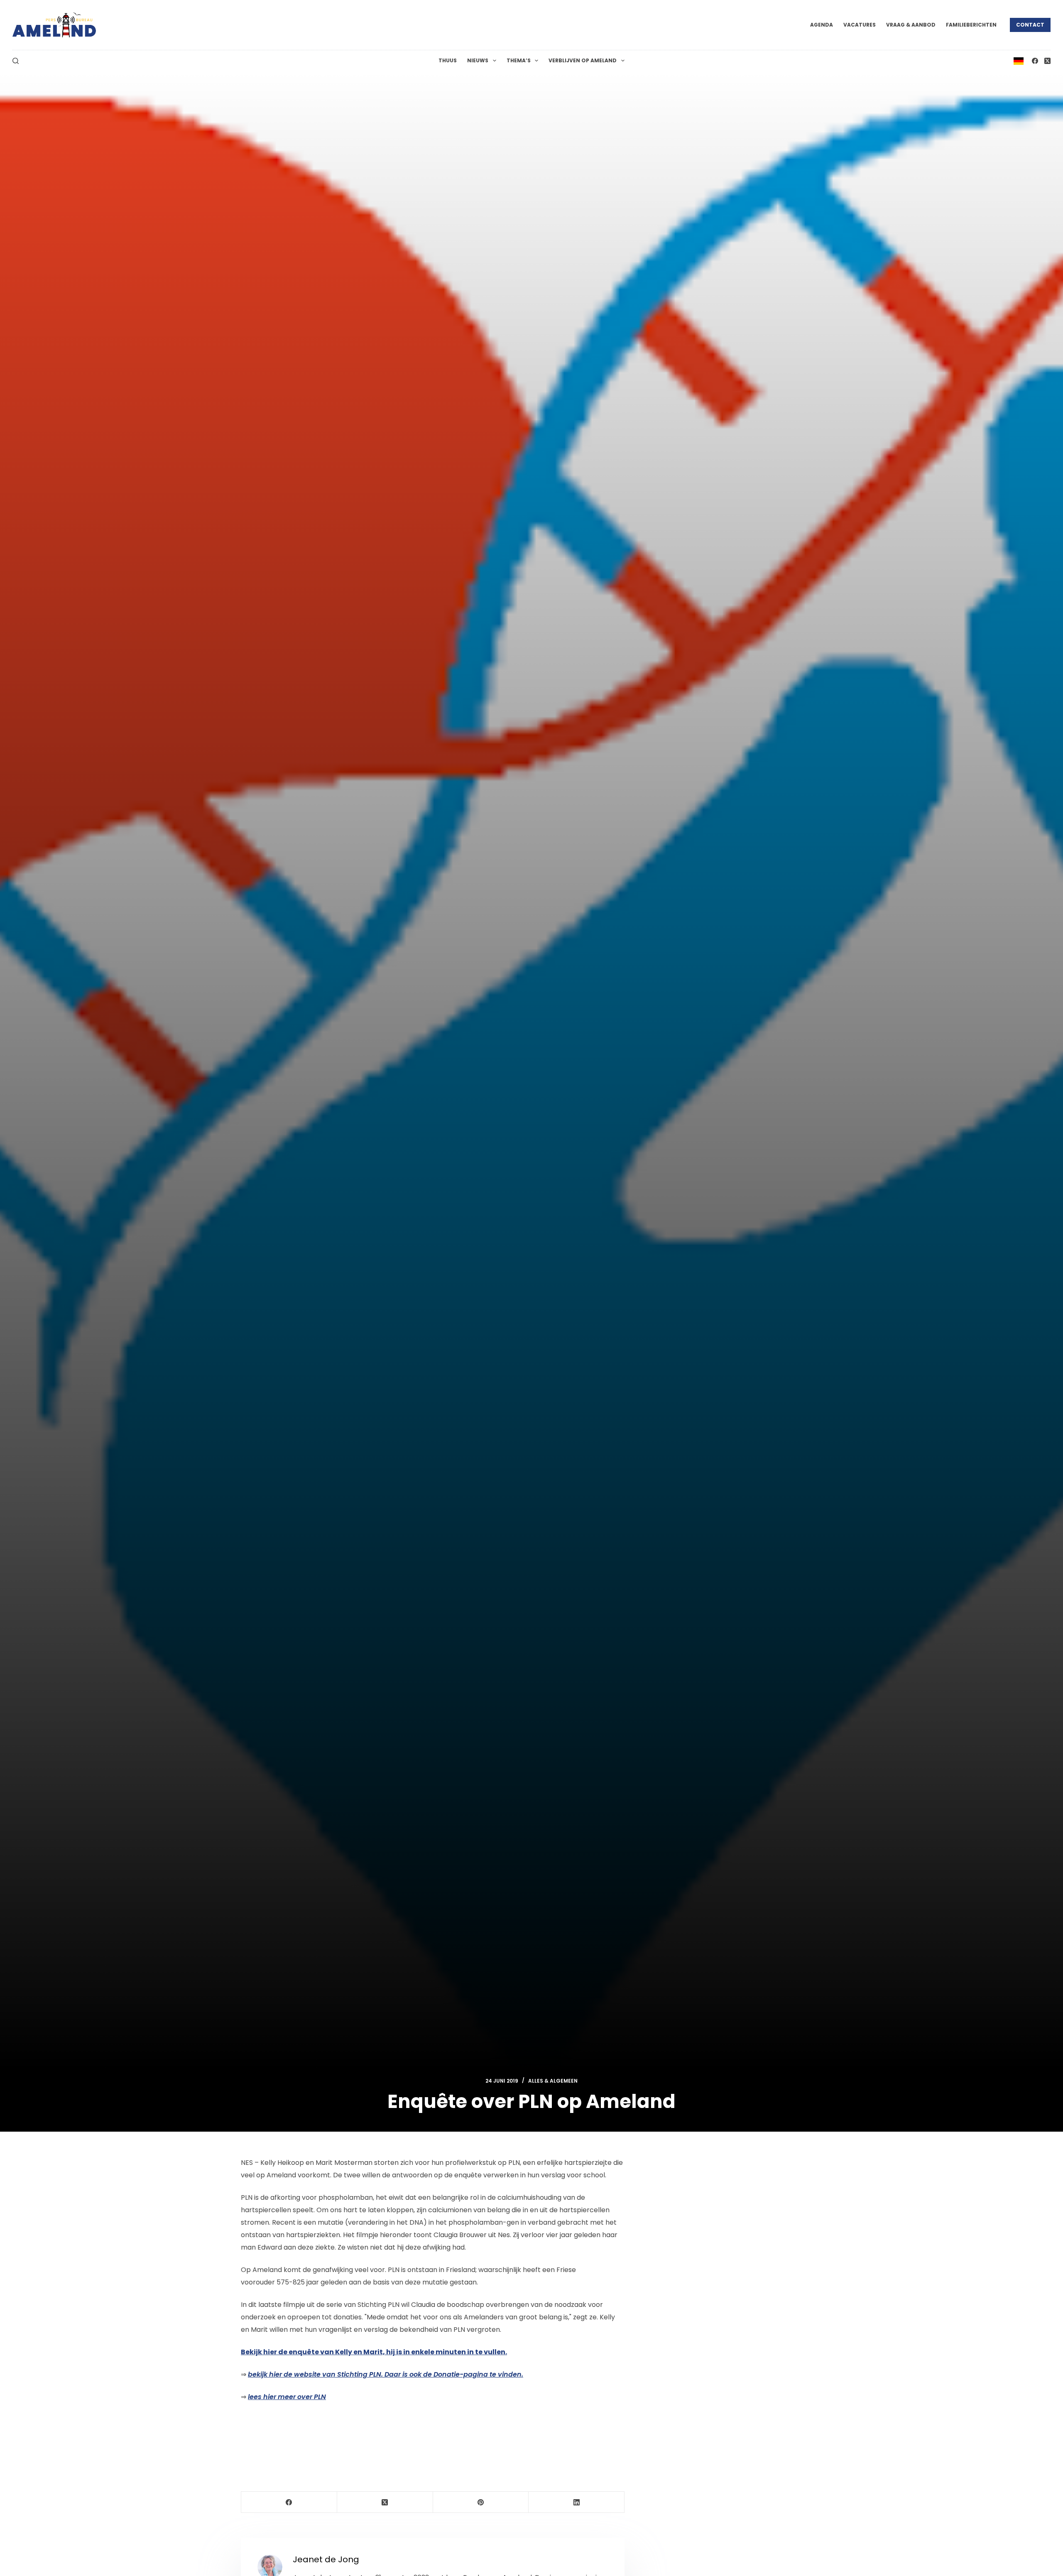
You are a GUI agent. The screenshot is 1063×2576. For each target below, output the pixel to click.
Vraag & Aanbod (911, 25)
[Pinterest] (481, 2502)
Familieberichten (971, 25)
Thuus (448, 60)
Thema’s (519, 60)
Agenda (822, 25)
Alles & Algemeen (553, 2081)
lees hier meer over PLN (287, 2397)
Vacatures (860, 25)
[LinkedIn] (577, 2502)
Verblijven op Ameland (583, 60)
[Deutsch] (1019, 60)
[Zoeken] (16, 61)
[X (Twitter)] (1047, 61)
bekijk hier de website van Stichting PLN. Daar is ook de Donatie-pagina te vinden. (386, 2374)
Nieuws (478, 60)
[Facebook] (1035, 61)
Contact (1030, 25)
